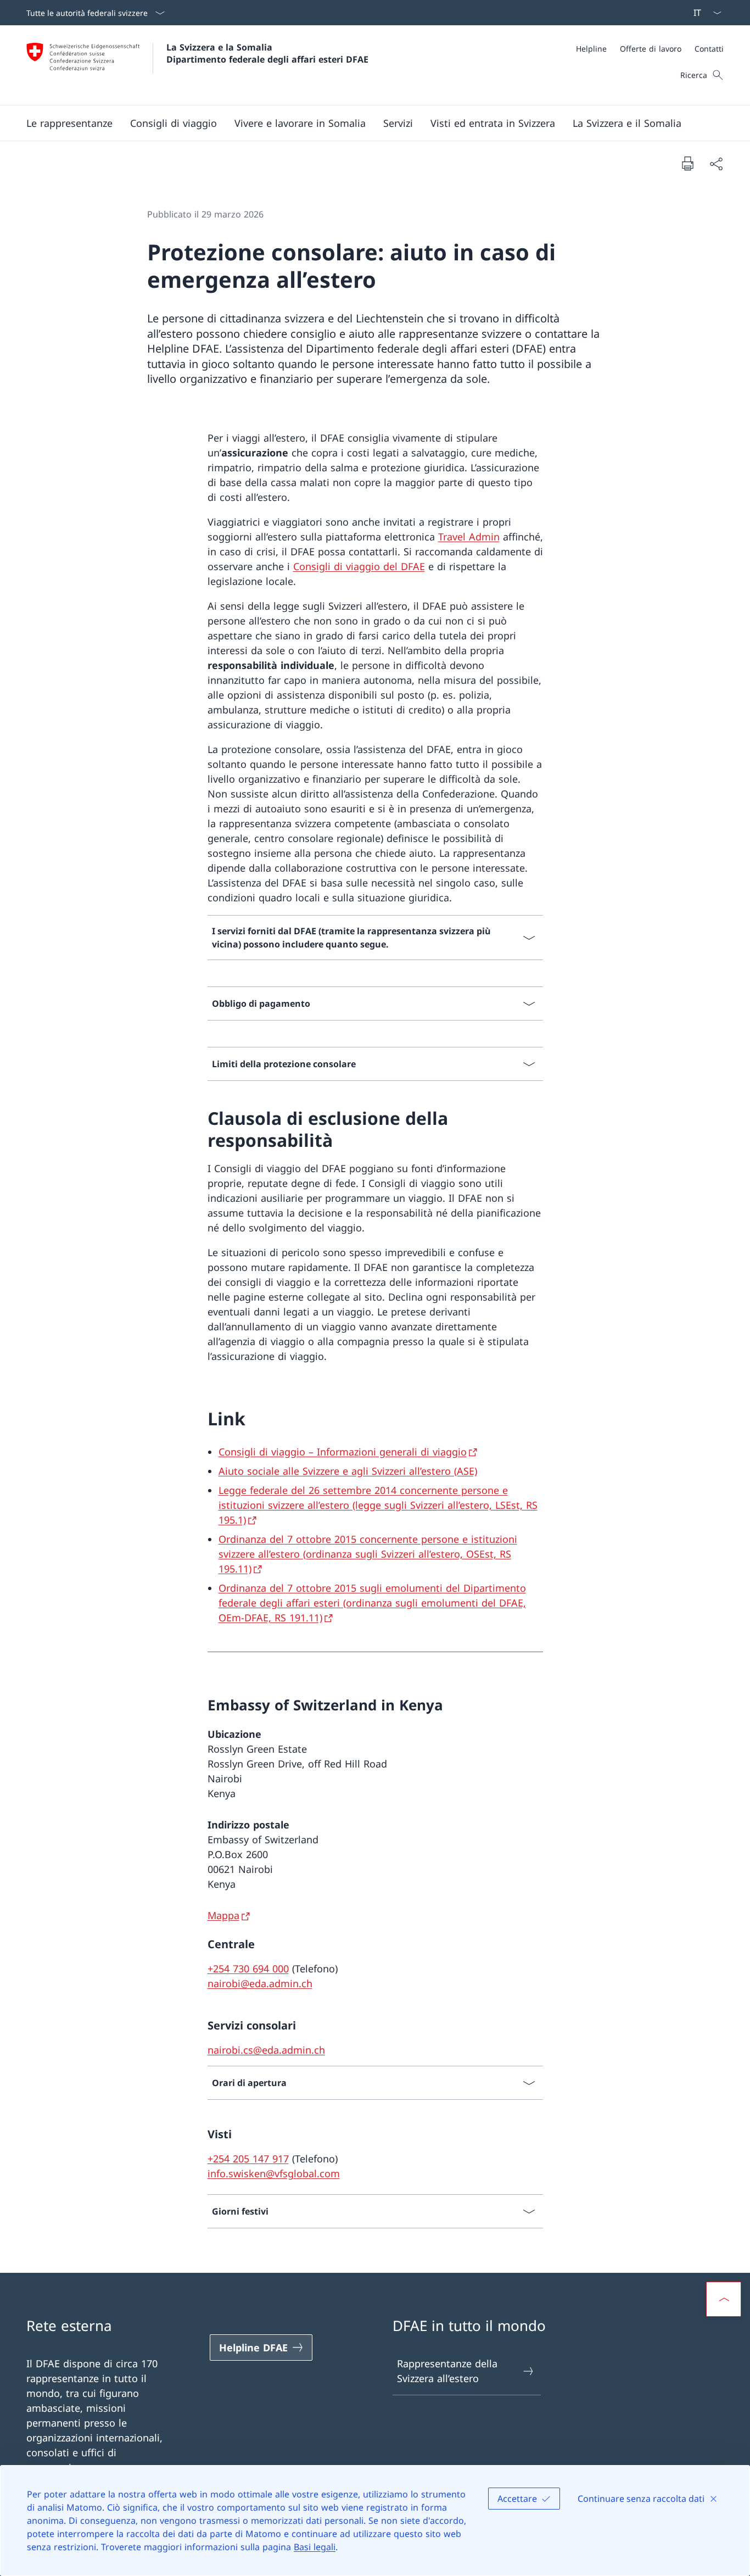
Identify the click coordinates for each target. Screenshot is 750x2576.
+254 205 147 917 (248, 2159)
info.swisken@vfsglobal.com (274, 2173)
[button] (173, 123)
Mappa (223, 1915)
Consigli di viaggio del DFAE (359, 566)
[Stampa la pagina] (687, 163)
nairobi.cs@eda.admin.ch (266, 2050)
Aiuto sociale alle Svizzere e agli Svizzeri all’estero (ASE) (348, 1471)
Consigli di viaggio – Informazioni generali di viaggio (343, 1452)
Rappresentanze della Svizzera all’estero (447, 2371)
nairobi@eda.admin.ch (260, 1983)
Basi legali (315, 2547)
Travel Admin (469, 537)
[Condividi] (716, 163)
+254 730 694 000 (248, 1969)
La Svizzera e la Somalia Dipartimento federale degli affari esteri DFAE (267, 53)
